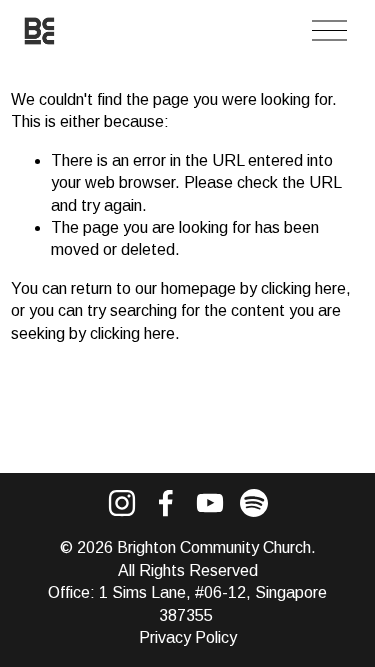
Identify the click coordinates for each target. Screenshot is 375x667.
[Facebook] (166, 503)
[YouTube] (210, 503)
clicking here (303, 288)
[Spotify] (254, 503)
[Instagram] (122, 503)
